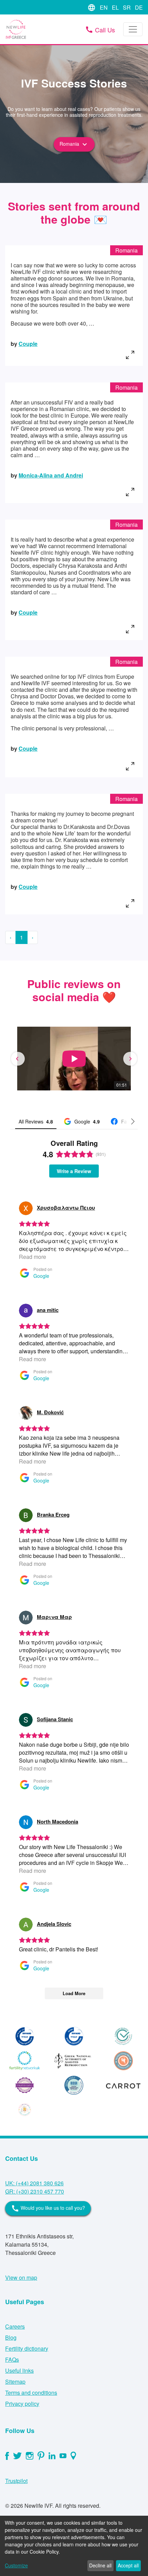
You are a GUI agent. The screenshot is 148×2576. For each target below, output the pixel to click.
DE (139, 7)
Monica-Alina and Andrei (51, 475)
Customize (16, 2565)
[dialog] (74, 2546)
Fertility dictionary (27, 2348)
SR (128, 7)
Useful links (19, 2370)
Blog (11, 2337)
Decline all (100, 2565)
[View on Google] (26, 1208)
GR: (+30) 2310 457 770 (35, 2191)
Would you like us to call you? (48, 2208)
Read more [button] (33, 1257)
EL (116, 7)
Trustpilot (16, 2481)
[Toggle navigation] (133, 29)
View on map (21, 2277)
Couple (28, 344)
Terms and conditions (31, 2393)
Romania (74, 144)
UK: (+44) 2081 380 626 (34, 2183)
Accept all (128, 2565)
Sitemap (15, 2382)
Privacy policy (22, 2404)
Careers (15, 2326)
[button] (18, 1059)
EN (104, 7)
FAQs (12, 2359)
